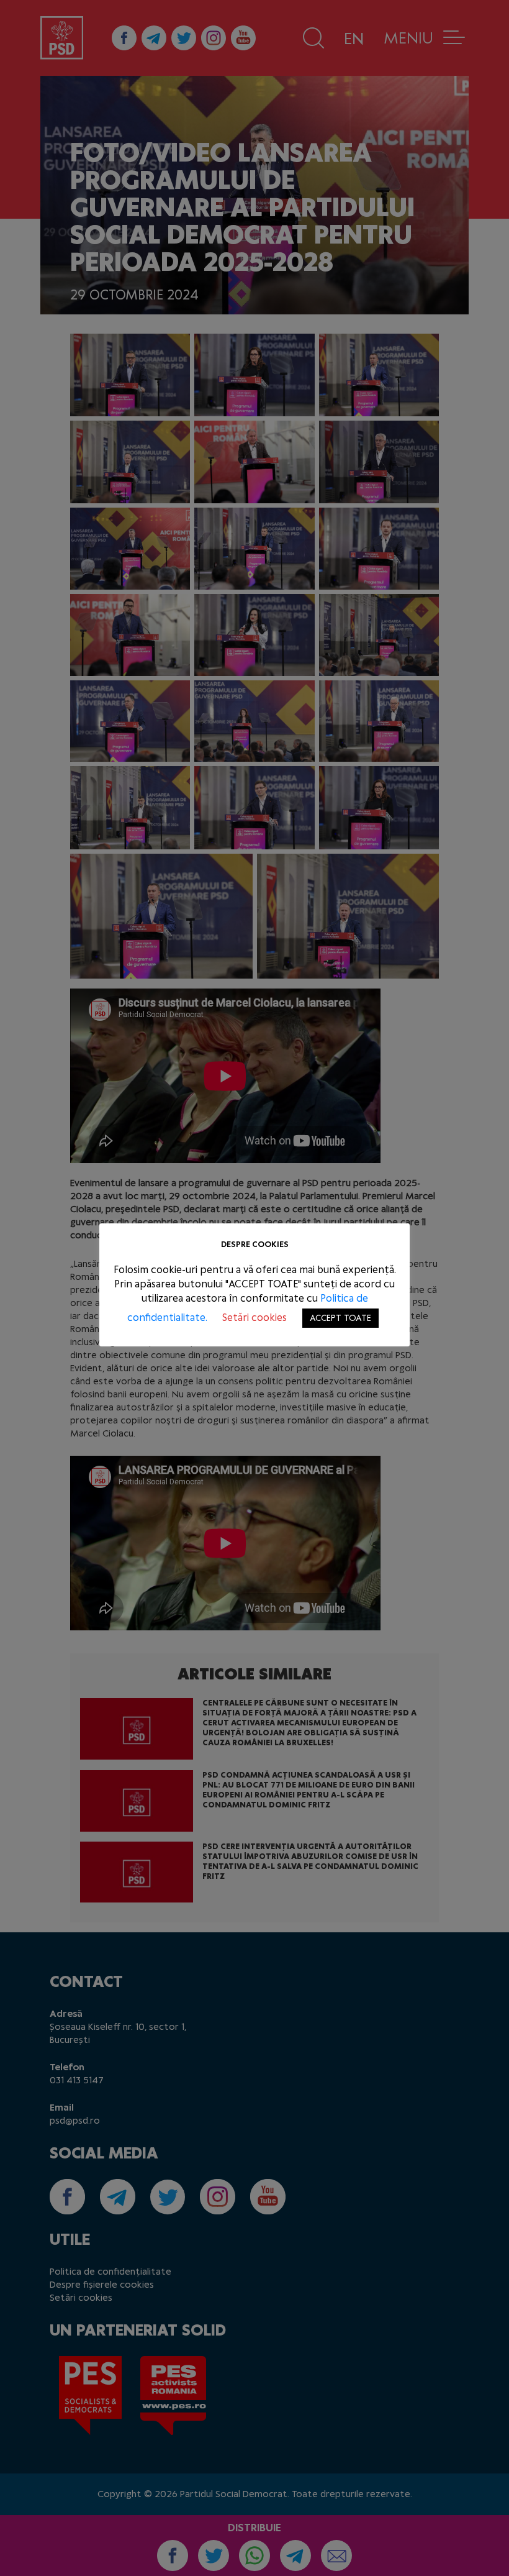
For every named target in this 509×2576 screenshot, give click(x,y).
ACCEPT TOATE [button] (340, 1318)
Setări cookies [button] (254, 1318)
